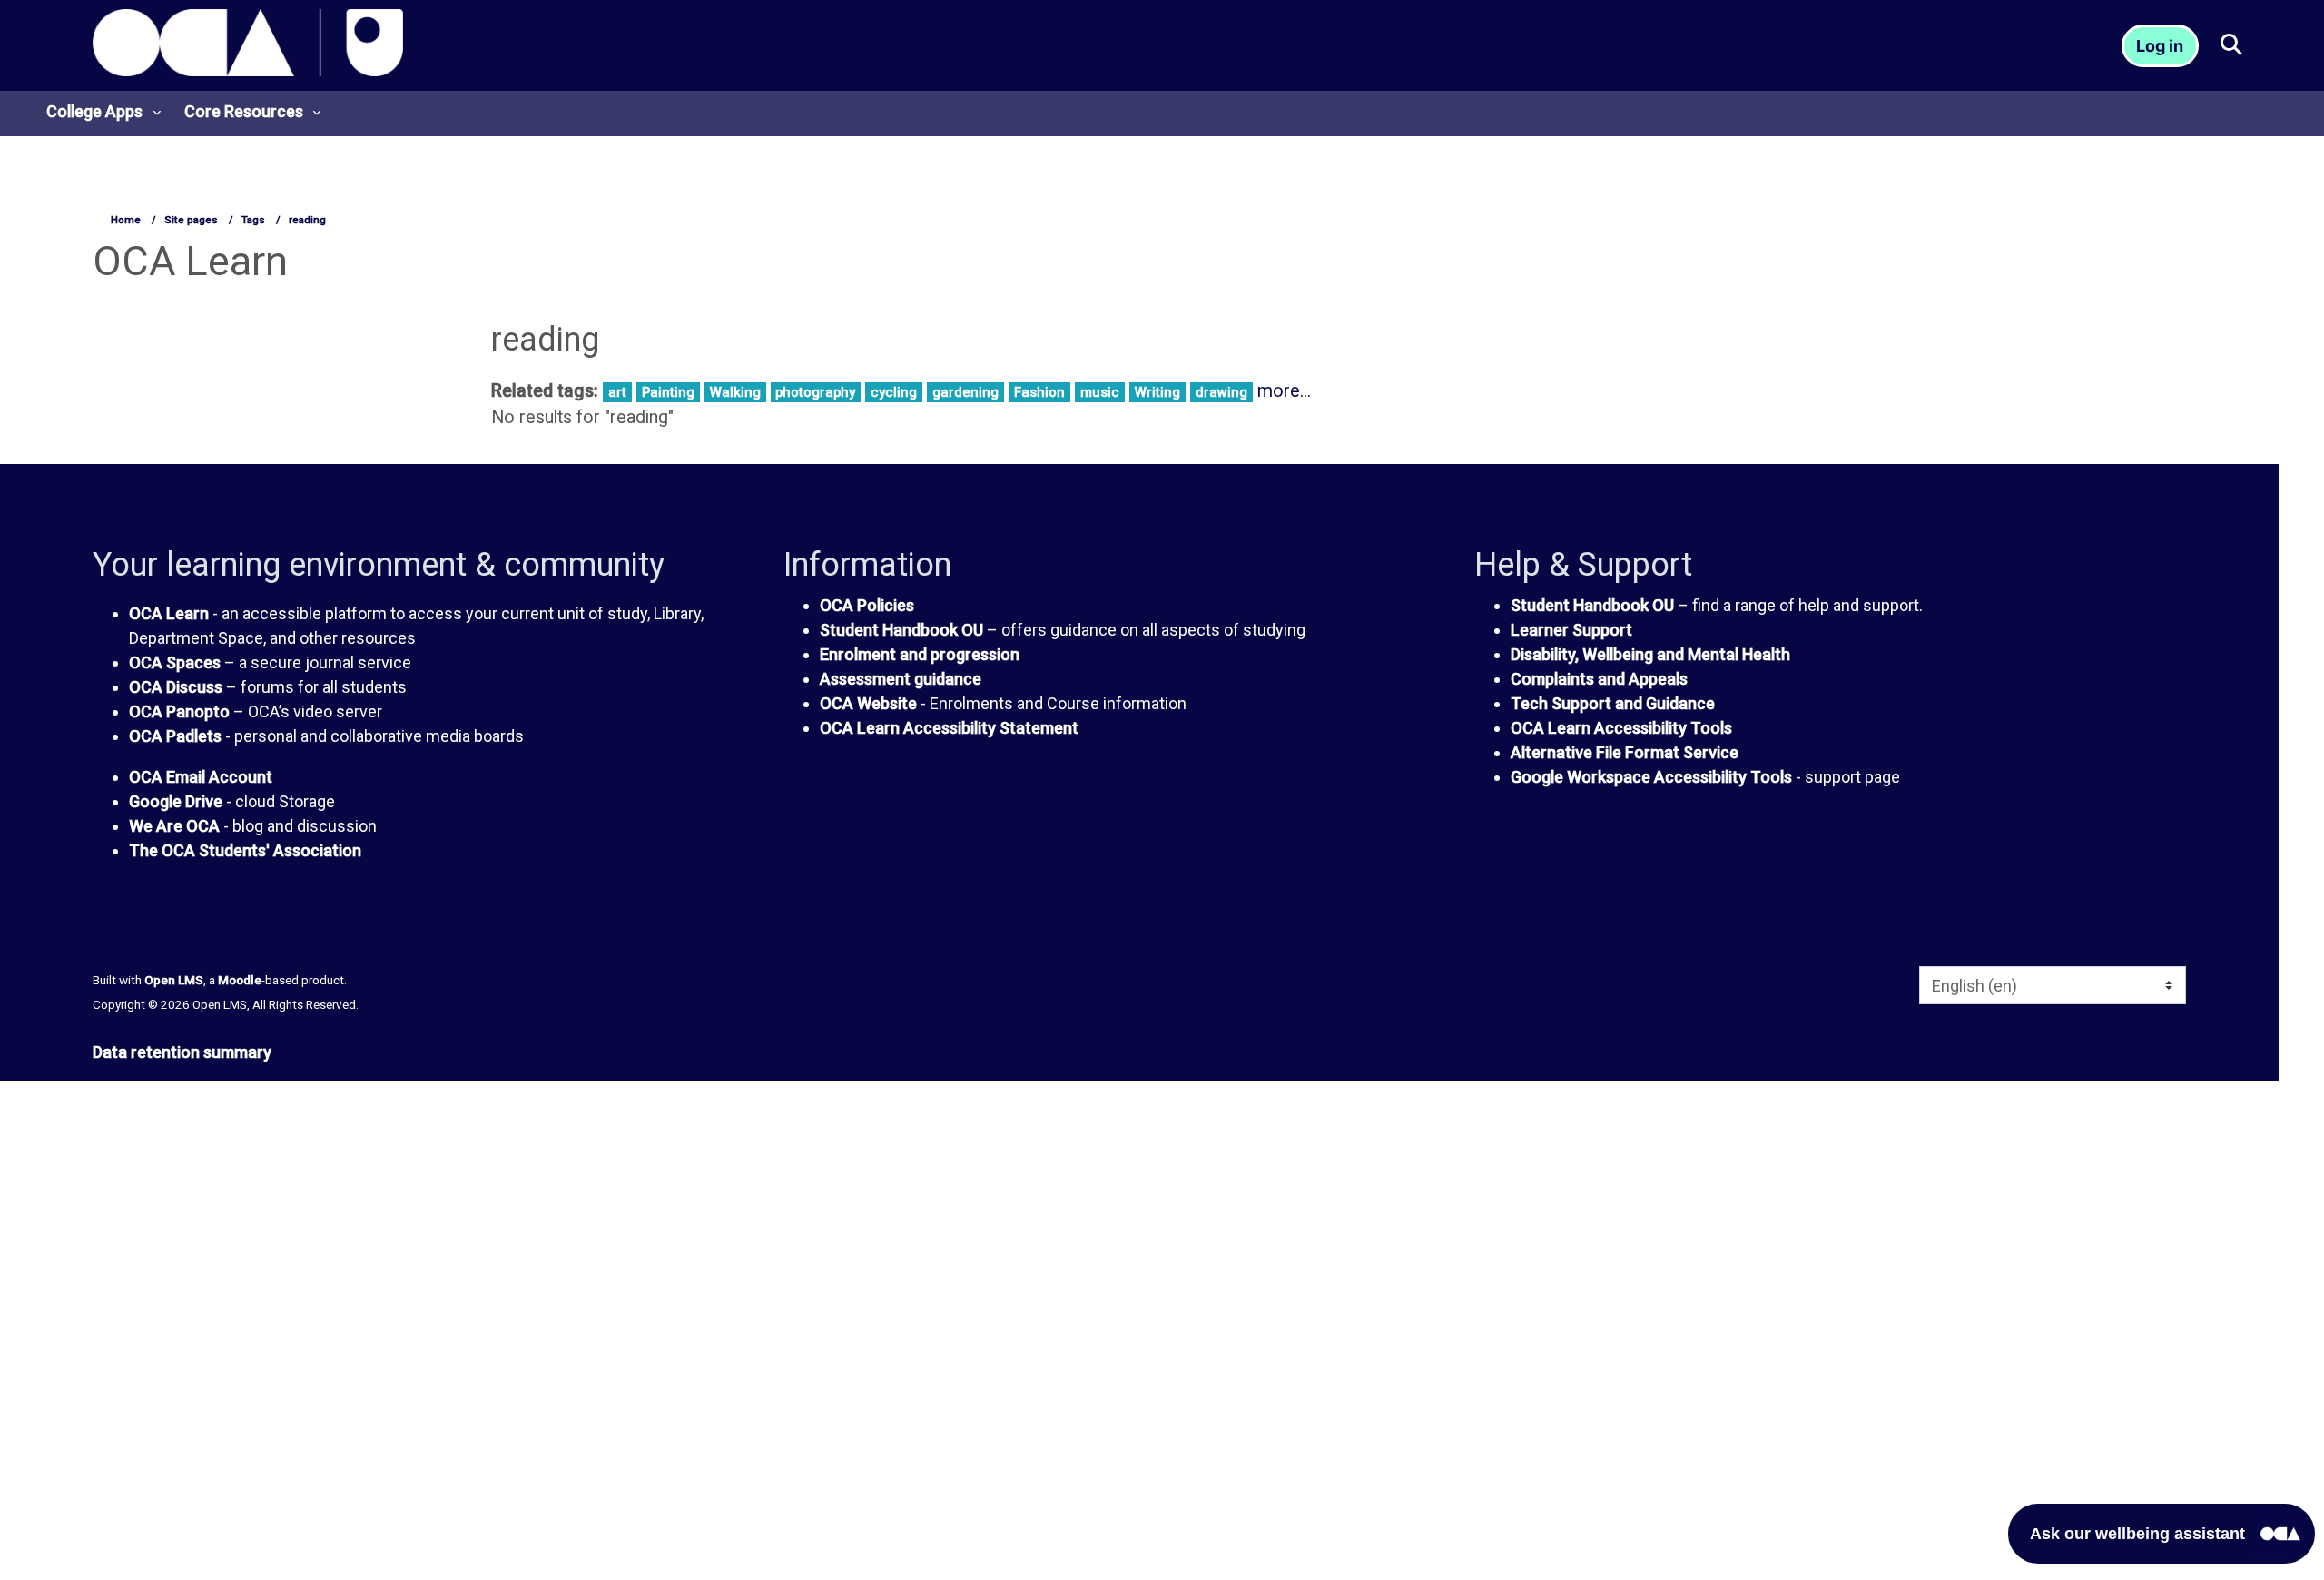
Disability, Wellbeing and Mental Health (1650, 654)
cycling (894, 392)
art (617, 392)
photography (815, 392)
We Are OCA (174, 826)
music (1100, 392)
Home (126, 220)
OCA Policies (867, 605)
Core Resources (244, 111)
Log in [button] (2160, 46)
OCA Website (868, 703)
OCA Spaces (175, 662)
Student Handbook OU (901, 630)
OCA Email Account (201, 777)
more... (1284, 391)
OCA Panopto (179, 711)
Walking (735, 392)
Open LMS (174, 980)
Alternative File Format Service (1625, 752)
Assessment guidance (901, 679)
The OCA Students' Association (245, 850)
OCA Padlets (175, 736)
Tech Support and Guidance (1613, 703)
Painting (668, 392)
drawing (1221, 392)
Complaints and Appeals (1599, 679)
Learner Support (1571, 630)
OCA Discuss (176, 687)
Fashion (1039, 392)
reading (307, 220)
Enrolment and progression (920, 654)
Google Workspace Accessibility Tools (1651, 777)
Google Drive (176, 801)
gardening (965, 392)
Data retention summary (182, 1052)
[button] (2230, 46)
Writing (1157, 392)
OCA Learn (169, 613)
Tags (253, 220)
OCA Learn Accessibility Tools (1621, 728)
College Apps (94, 111)
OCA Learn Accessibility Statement (949, 728)
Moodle (240, 980)
